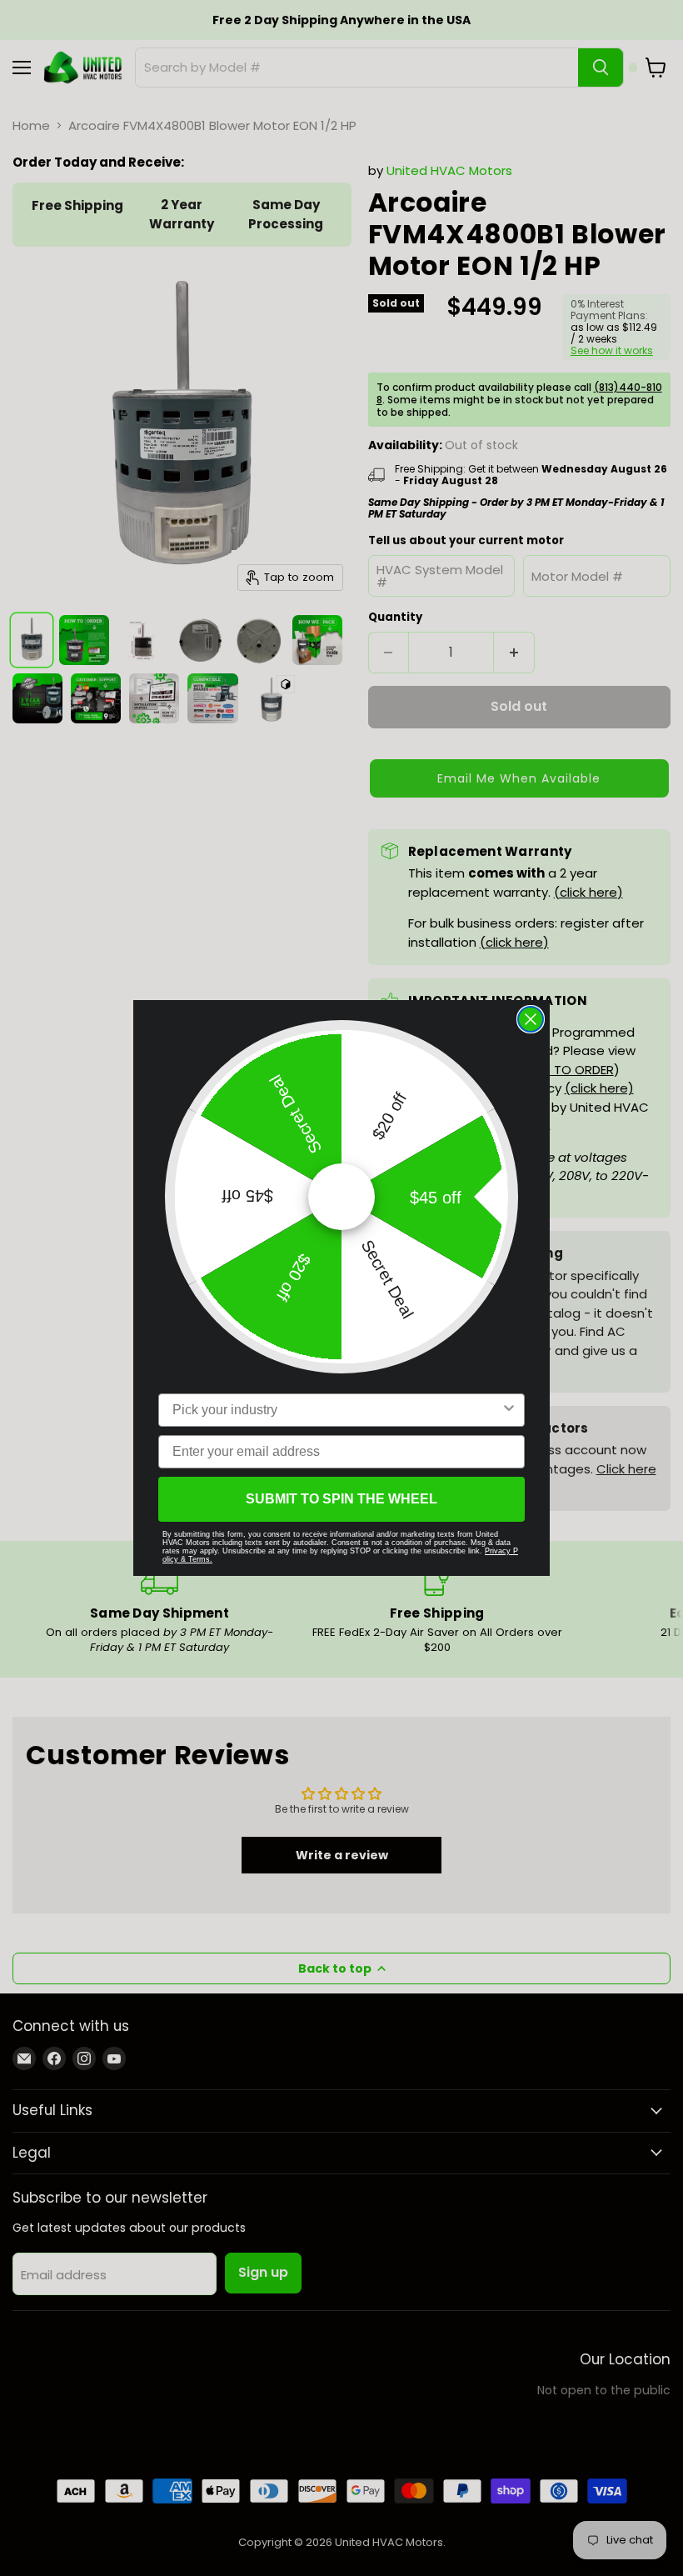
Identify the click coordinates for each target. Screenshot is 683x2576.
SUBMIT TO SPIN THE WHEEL (341, 1499)
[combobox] (337, 1410)
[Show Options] (509, 1410)
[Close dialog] (531, 1019)
